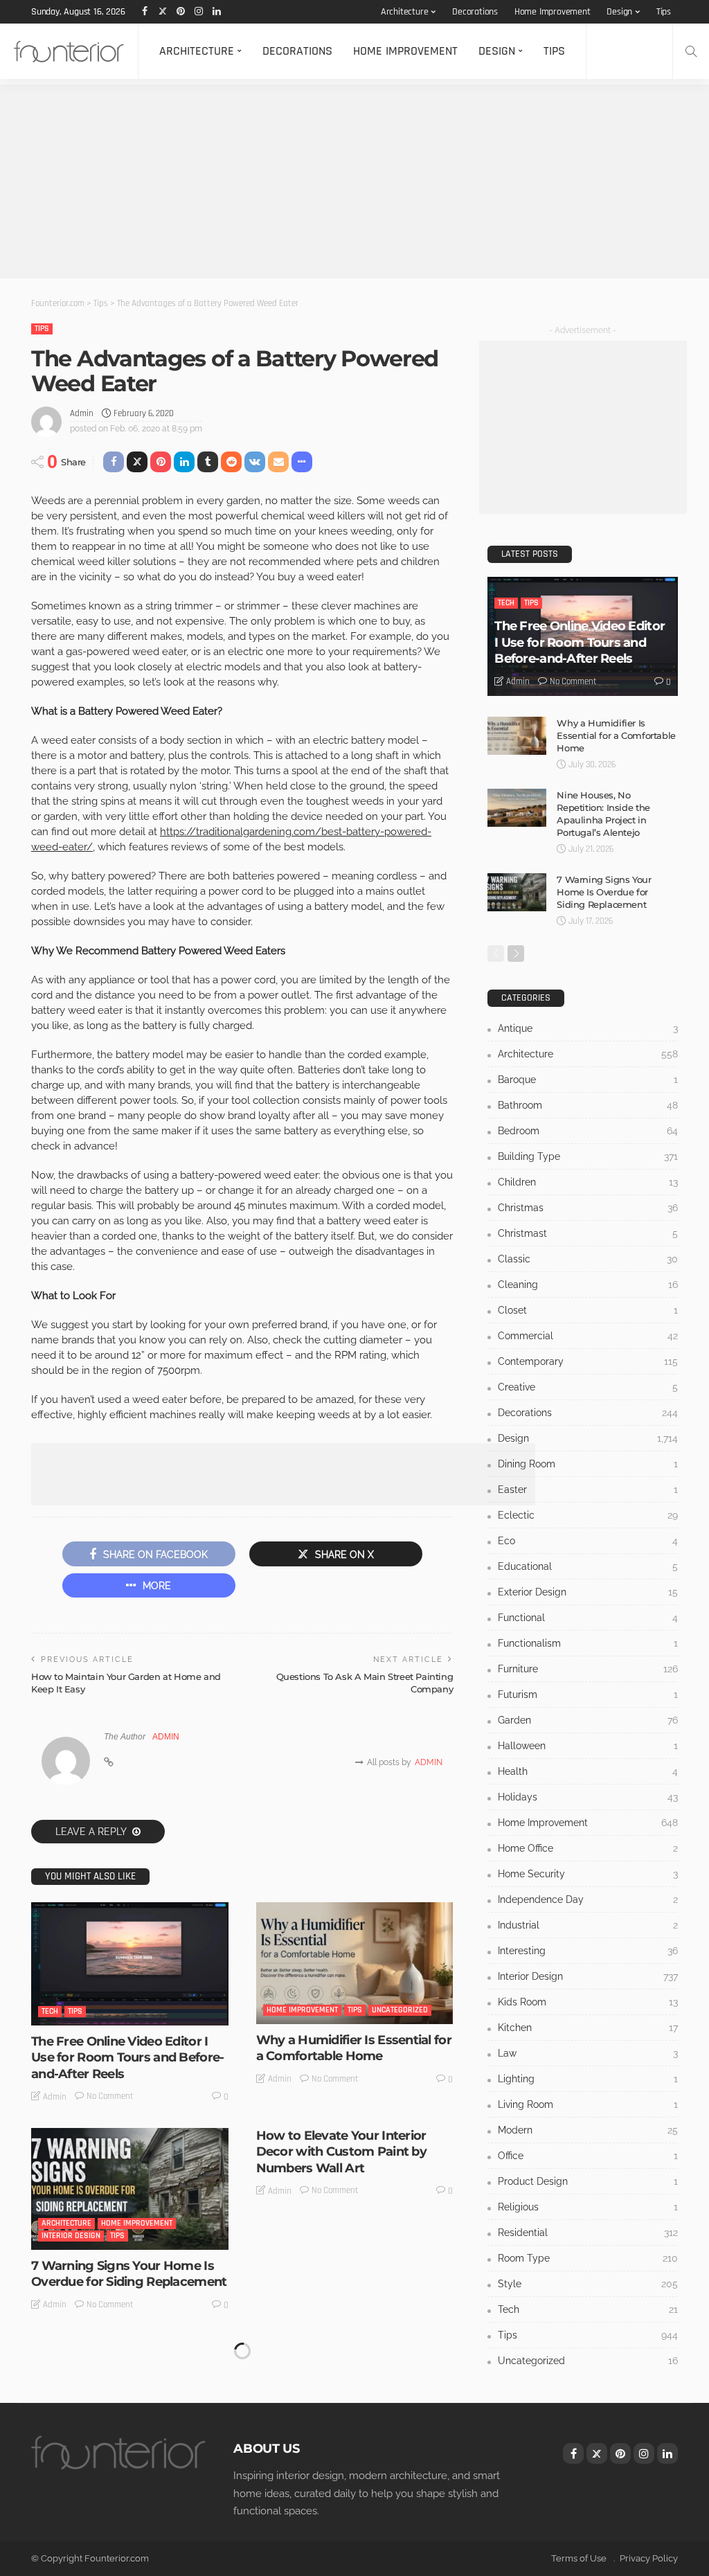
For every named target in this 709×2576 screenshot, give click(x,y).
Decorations (475, 12)
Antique (588, 1028)
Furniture (588, 1669)
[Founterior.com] (69, 51)
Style (588, 2284)
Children (588, 1182)
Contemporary (588, 1361)
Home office (588, 1848)
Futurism (588, 1694)
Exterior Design (588, 1592)
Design (619, 12)
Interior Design (71, 2236)
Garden (588, 1720)
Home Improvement (553, 12)
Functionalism (588, 1643)
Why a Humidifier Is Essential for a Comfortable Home (354, 2048)
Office (588, 2156)
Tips (664, 12)
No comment (110, 2096)
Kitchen (588, 2028)
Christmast (588, 1233)
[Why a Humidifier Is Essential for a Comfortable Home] (355, 1963)
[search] (691, 51)
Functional (588, 1618)
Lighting (588, 2079)
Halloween (588, 1746)
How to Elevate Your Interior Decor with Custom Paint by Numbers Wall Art (341, 2152)
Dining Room (588, 1464)
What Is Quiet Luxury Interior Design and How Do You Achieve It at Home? (344, 2490)
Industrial (588, 1925)
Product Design (588, 2181)
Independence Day (588, 1899)
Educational (588, 1566)
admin (82, 413)
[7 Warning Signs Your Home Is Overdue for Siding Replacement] (130, 2189)
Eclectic (588, 1515)
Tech (50, 2011)
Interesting (588, 1951)
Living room (588, 2104)
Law (588, 2053)
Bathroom (588, 1105)
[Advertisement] (354, 181)
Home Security (588, 1874)
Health (588, 1771)
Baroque (588, 1080)
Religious (588, 2207)
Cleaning (588, 1285)
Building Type (588, 1156)
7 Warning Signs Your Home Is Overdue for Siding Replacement (129, 2274)
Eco (588, 1541)
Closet (588, 1310)
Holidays (588, 1797)
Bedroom (588, 1131)
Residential (132, 2443)
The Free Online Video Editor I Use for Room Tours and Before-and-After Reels (127, 2058)
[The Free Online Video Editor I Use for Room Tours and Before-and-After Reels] (130, 1964)
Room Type (588, 2258)
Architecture (405, 12)
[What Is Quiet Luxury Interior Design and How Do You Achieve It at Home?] (355, 2397)
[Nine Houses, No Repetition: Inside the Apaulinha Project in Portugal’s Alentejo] (517, 808)
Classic (588, 1259)
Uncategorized (400, 2010)
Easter (588, 1490)
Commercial (588, 1336)
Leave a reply (92, 1832)
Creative (588, 1387)
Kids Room (588, 2002)
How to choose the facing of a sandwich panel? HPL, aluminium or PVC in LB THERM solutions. (126, 2498)
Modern (588, 2130)
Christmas (588, 1208)
